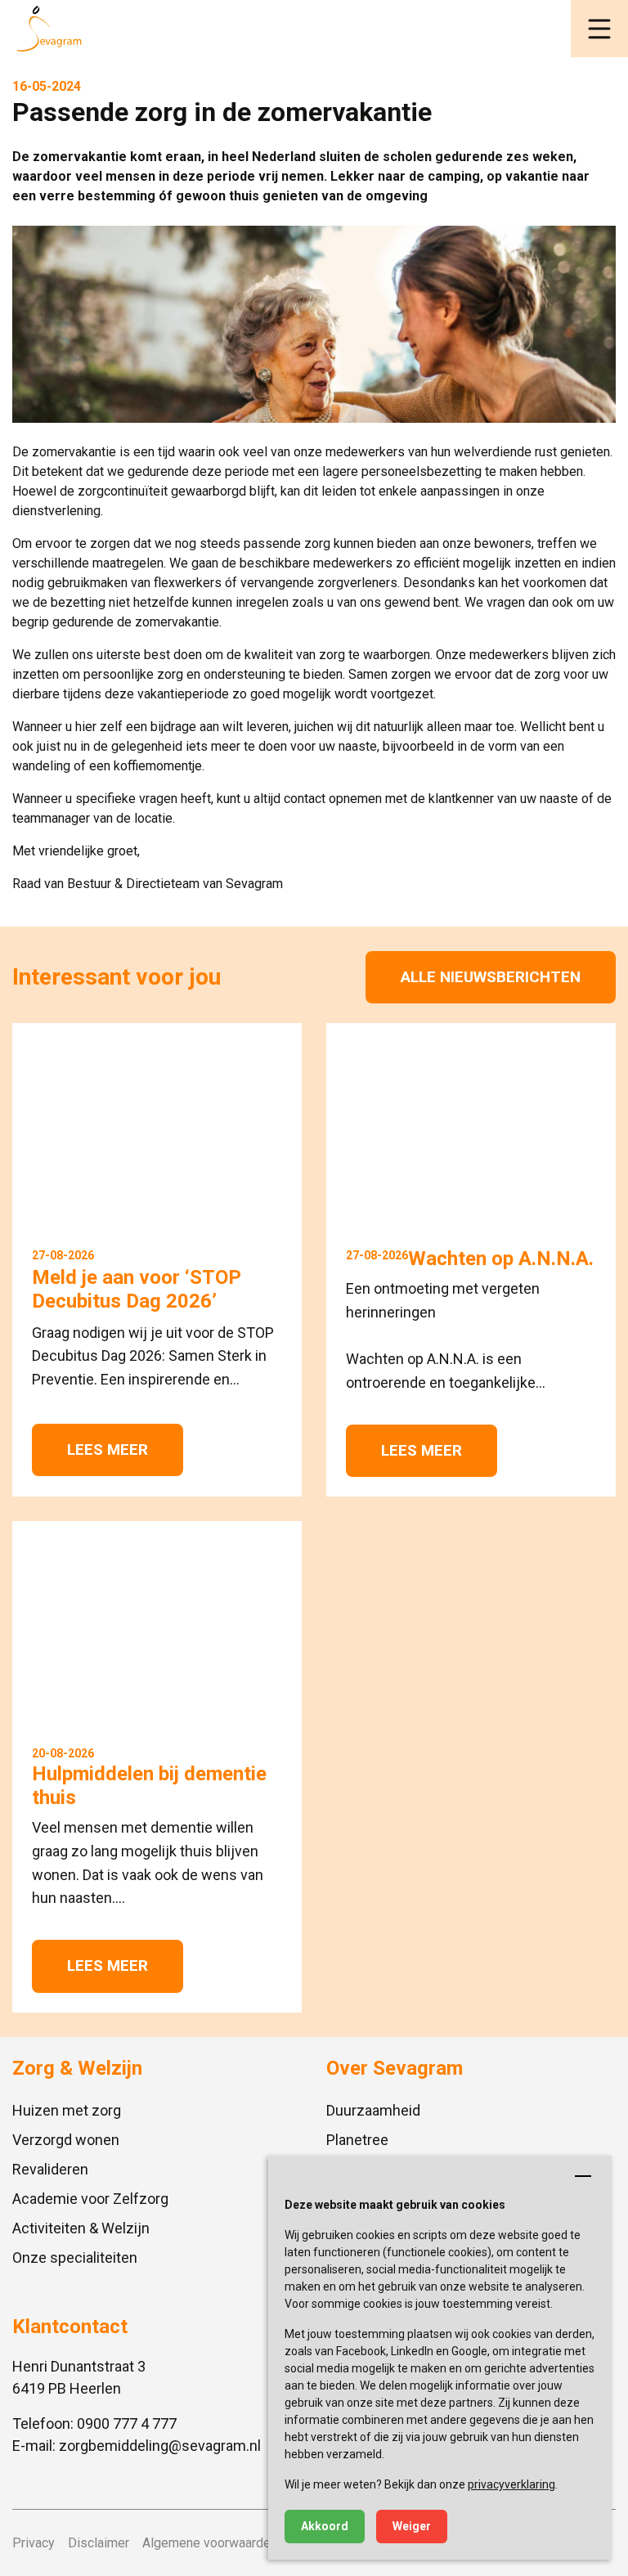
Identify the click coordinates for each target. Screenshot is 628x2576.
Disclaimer (99, 2543)
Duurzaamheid (373, 2110)
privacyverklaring (511, 2484)
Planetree (357, 2140)
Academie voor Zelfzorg (90, 2199)
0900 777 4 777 (127, 2423)
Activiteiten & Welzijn (81, 2228)
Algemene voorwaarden (210, 2543)
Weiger (412, 2526)
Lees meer (108, 1450)
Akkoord (325, 2526)
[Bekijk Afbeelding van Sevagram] (314, 324)
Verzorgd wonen (66, 2140)
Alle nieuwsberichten (491, 977)
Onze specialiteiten (75, 2257)
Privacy (34, 2543)
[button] (599, 29)
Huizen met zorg (67, 2110)
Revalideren (50, 2169)
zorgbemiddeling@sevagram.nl (160, 2446)
